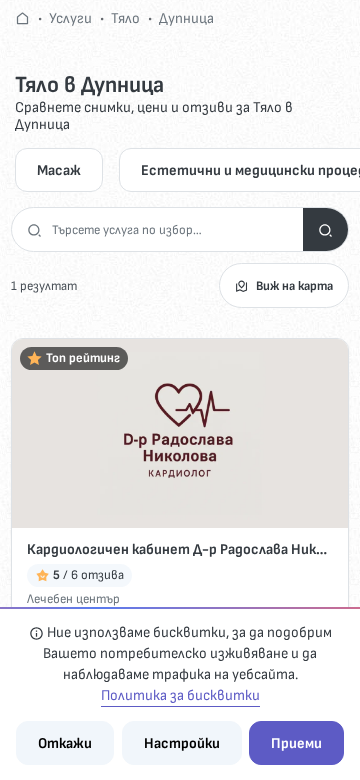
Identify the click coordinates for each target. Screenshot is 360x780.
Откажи (65, 743)
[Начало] (22, 18)
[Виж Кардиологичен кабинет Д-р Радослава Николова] (180, 433)
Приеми (296, 743)
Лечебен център (73, 599)
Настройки (182, 743)
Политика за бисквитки (180, 695)
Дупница (186, 18)
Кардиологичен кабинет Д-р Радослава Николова (180, 549)
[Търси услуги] (325, 229)
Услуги (70, 18)
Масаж (59, 170)
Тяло (125, 18)
